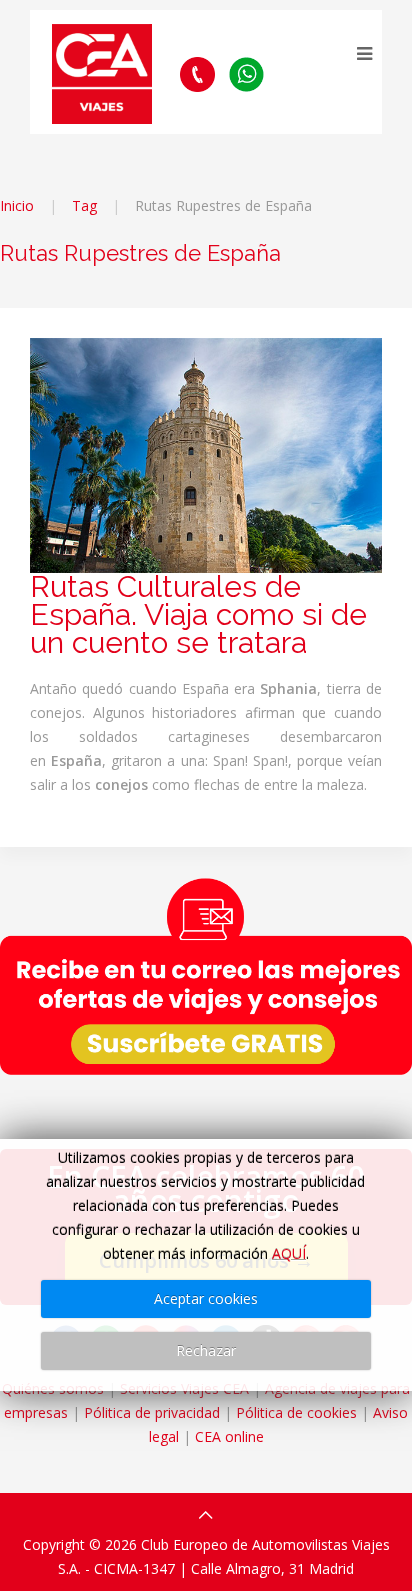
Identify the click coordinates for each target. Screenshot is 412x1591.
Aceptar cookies (206, 1298)
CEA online (229, 1436)
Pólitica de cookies (296, 1412)
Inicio (17, 205)
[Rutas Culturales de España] (206, 453)
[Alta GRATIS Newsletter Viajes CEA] (206, 976)
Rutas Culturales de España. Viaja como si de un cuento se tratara (198, 614)
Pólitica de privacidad (152, 1412)
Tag (84, 205)
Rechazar (206, 1350)
